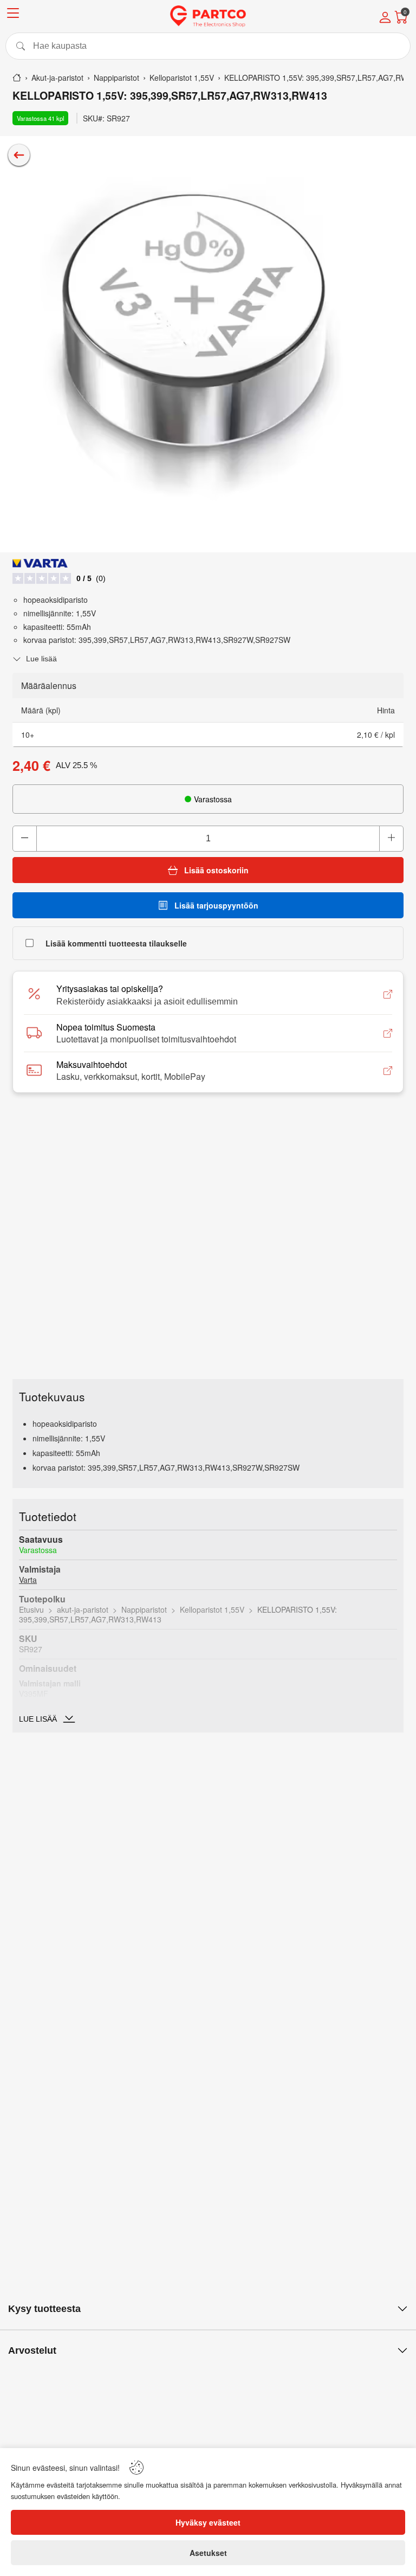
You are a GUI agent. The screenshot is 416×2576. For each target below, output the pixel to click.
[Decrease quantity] (25, 839)
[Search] (208, 46)
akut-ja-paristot (83, 1609)
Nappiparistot (144, 1609)
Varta (28, 1580)
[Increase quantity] (391, 839)
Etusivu (31, 1609)
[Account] (385, 18)
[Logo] (208, 16)
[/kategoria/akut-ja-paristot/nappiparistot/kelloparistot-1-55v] (19, 155)
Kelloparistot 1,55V (212, 1609)
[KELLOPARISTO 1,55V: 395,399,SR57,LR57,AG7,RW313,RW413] (208, 344)
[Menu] (13, 15)
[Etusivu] (17, 78)
